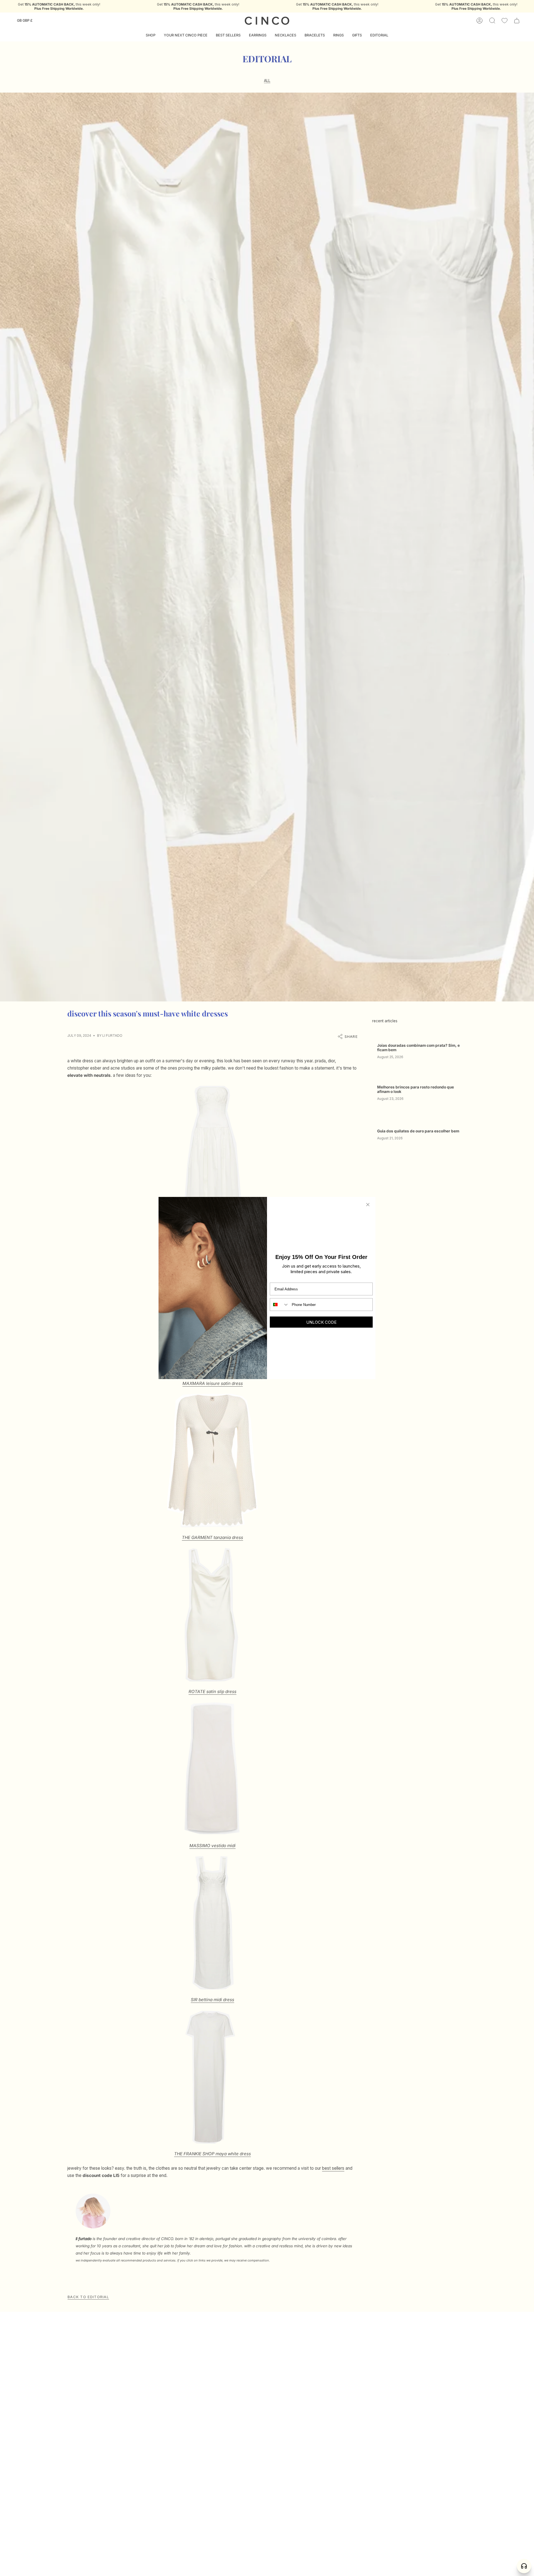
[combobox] (280, 1305)
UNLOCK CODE (321, 1322)
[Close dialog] (368, 1205)
